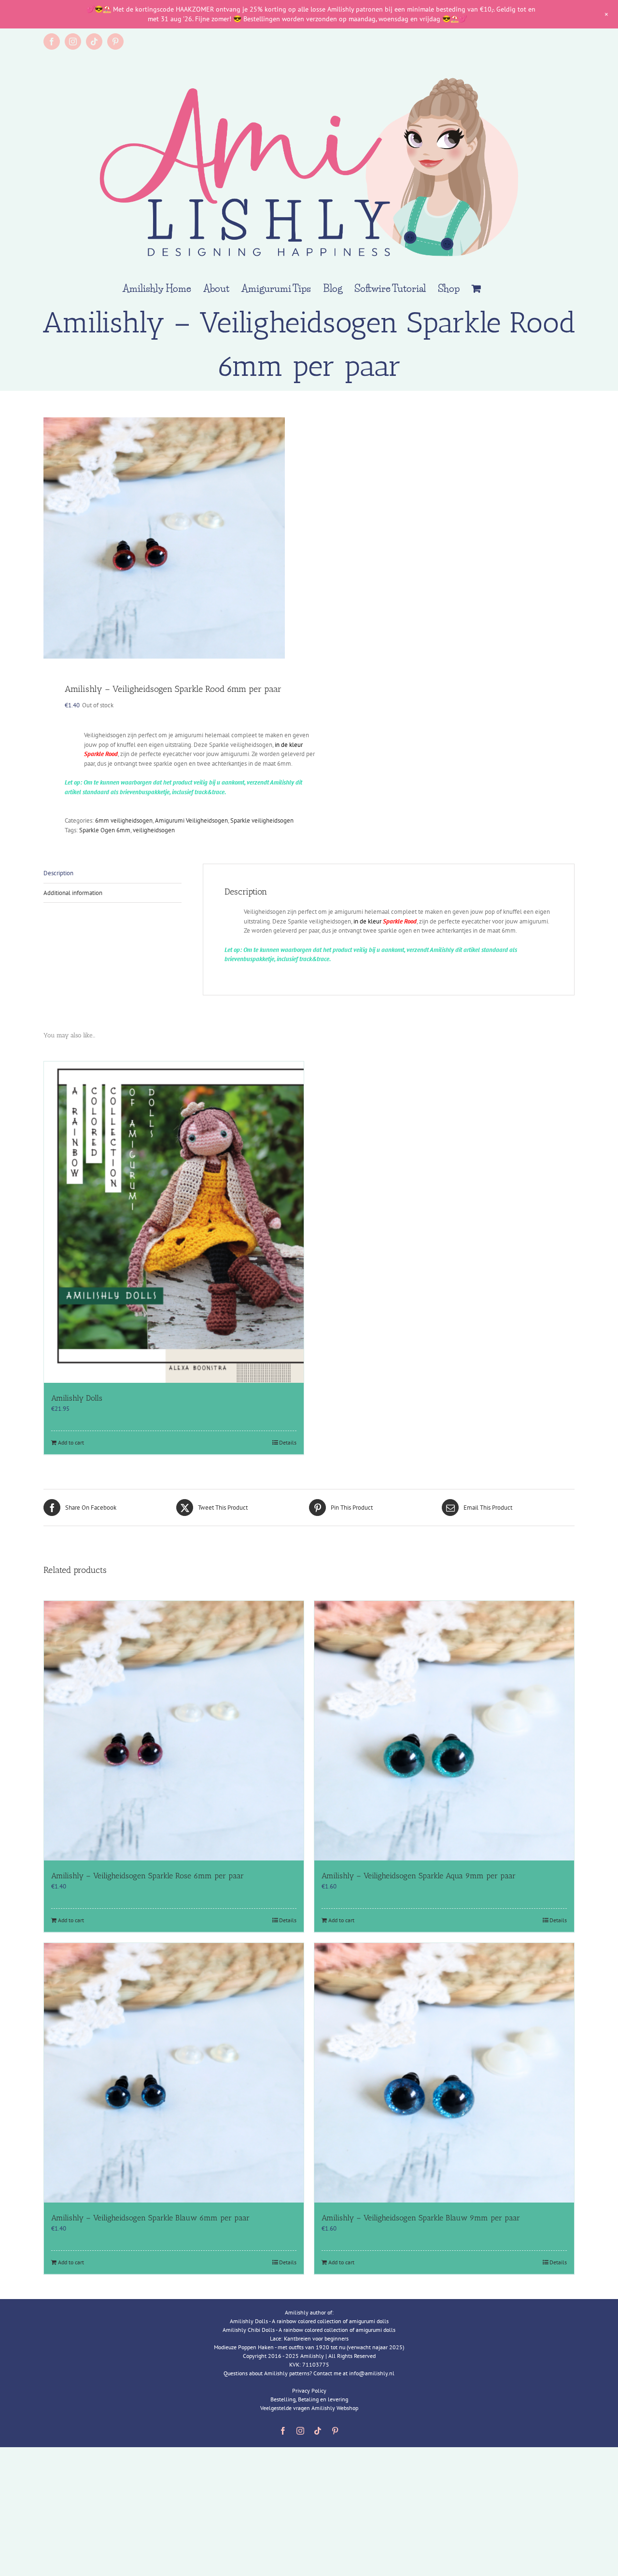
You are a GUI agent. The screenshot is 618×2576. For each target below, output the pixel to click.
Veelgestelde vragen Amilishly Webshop (309, 2408)
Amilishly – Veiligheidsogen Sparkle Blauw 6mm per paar (150, 2218)
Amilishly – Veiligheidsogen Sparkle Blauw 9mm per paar (421, 2218)
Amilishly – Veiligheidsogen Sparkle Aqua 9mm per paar (419, 1876)
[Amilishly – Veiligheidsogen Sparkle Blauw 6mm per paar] (174, 2073)
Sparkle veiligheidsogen (262, 820)
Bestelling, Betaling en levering (309, 2399)
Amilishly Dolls (77, 1398)
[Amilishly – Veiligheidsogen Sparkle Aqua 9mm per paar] (444, 1731)
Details (288, 1442)
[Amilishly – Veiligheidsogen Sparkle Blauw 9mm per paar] (444, 2073)
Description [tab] (58, 873)
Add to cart (71, 1442)
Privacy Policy (309, 2390)
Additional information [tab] (73, 893)
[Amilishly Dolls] (174, 1222)
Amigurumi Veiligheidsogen (191, 820)
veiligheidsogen (154, 830)
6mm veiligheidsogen (124, 820)
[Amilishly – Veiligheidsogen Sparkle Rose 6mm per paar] (174, 1731)
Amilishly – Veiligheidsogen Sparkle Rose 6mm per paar (147, 1876)
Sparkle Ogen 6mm (105, 830)
